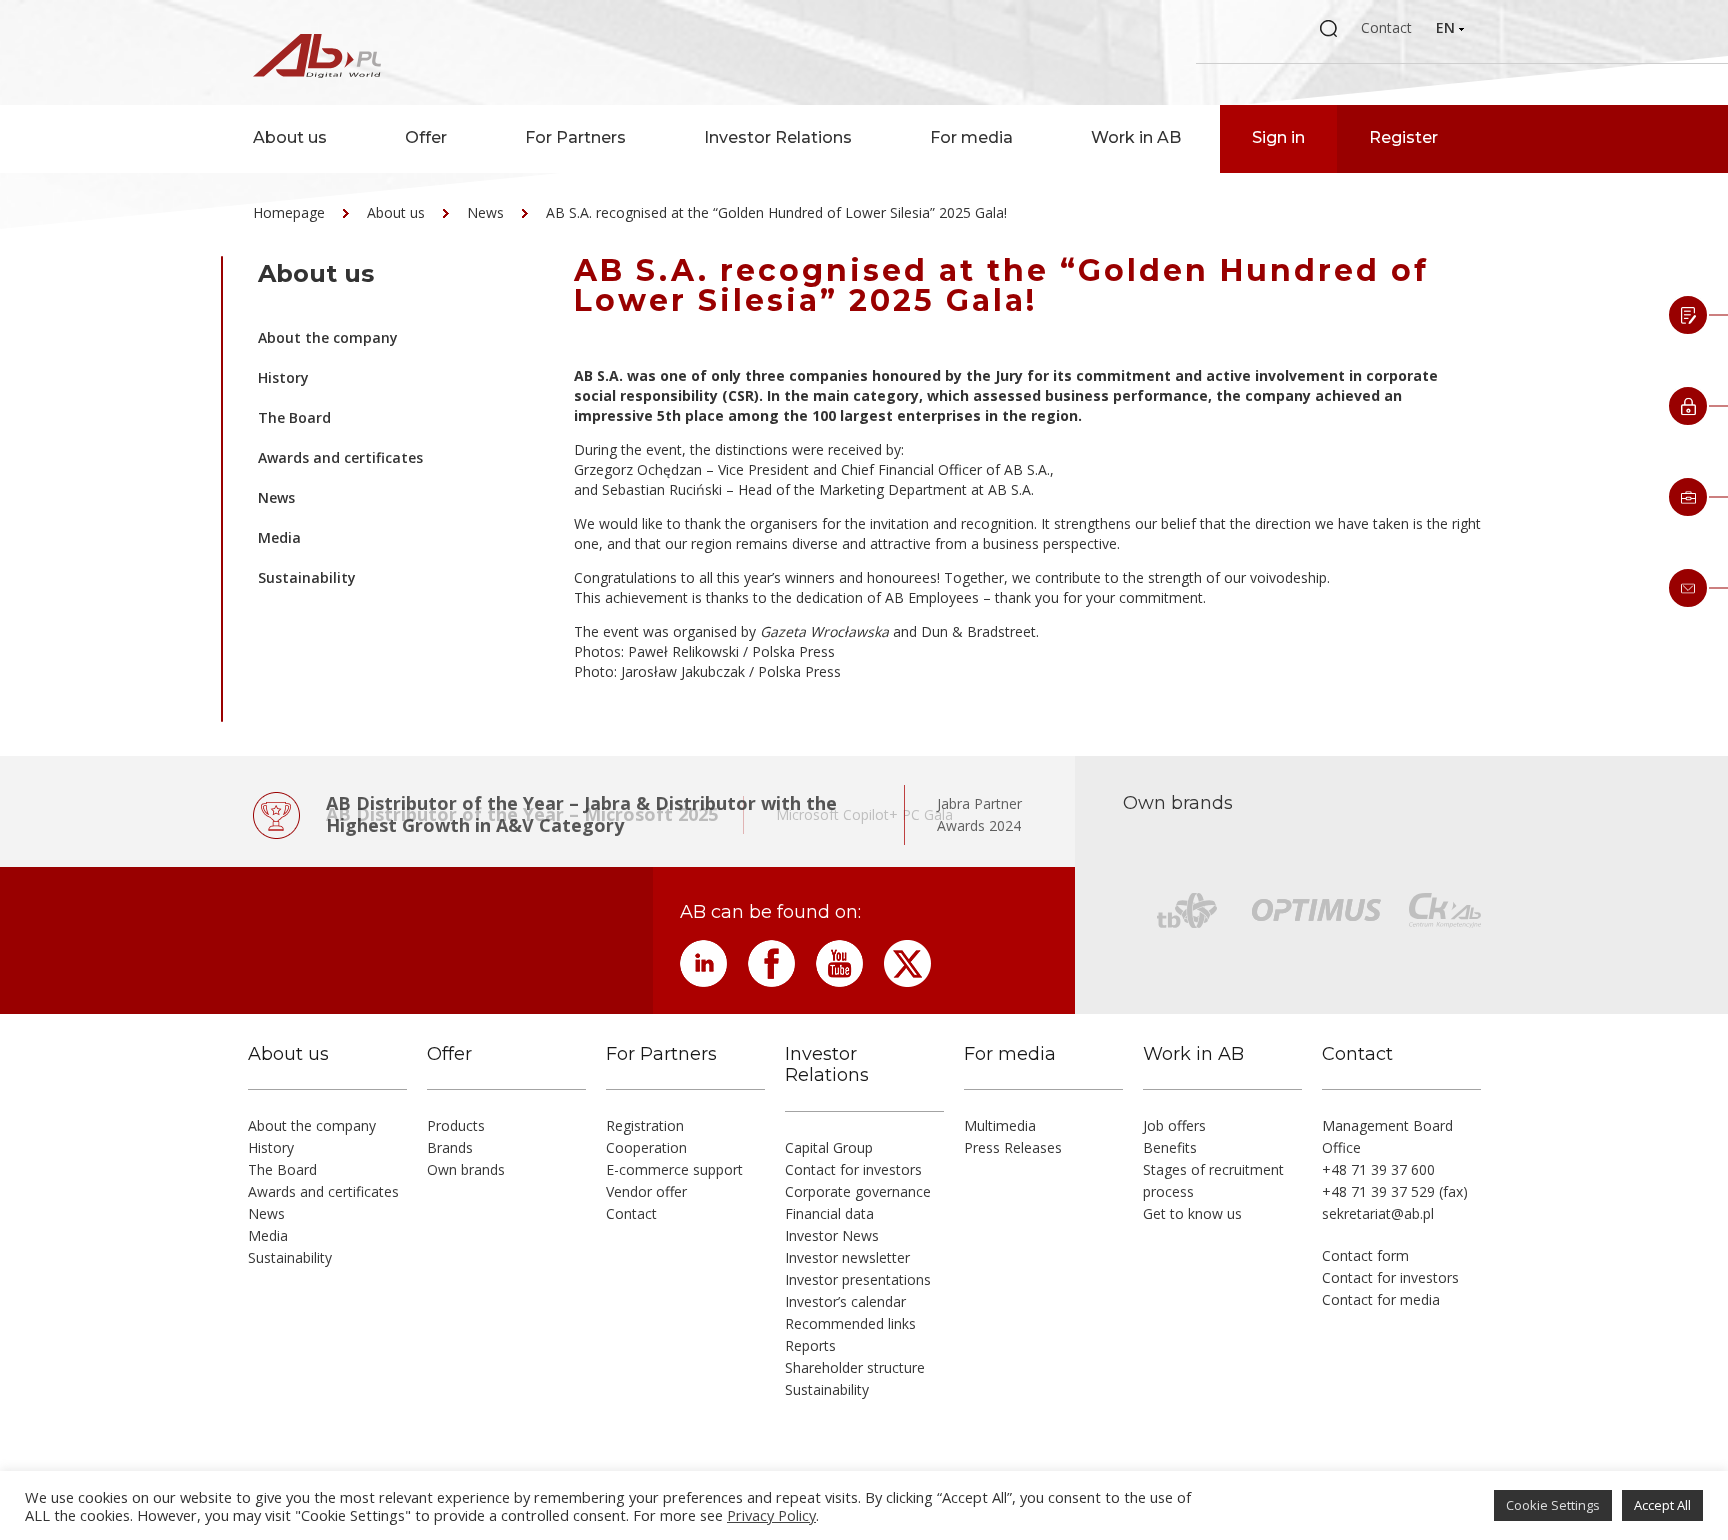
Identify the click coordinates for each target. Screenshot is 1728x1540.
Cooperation (646, 1147)
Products (456, 1125)
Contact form (1365, 1255)
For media (971, 137)
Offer (426, 137)
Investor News (832, 1235)
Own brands (466, 1169)
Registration (645, 1125)
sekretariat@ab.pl (1378, 1213)
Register (1403, 137)
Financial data (829, 1213)
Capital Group (829, 1147)
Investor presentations (858, 1279)
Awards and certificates (340, 457)
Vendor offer (646, 1191)
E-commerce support (674, 1169)
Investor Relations (778, 137)
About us (290, 137)
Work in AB (1136, 137)
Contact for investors (853, 1169)
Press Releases (1013, 1147)
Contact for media (1381, 1299)
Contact (1386, 27)
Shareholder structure (855, 1367)
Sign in (1278, 137)
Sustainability (307, 577)
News (485, 212)
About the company (328, 337)
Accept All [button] (1662, 1505)
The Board (294, 417)
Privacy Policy (771, 1515)
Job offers (1174, 1125)
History (283, 377)
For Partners (575, 137)
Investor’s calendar (845, 1301)
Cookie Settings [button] (1553, 1505)
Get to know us (1192, 1213)
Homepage (289, 212)
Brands (450, 1147)
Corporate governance (858, 1191)
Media (279, 537)
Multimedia (1000, 1125)
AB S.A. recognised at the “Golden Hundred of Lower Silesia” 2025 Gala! (776, 212)
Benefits (1170, 1147)
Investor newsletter (847, 1257)
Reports (810, 1345)
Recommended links (850, 1323)
